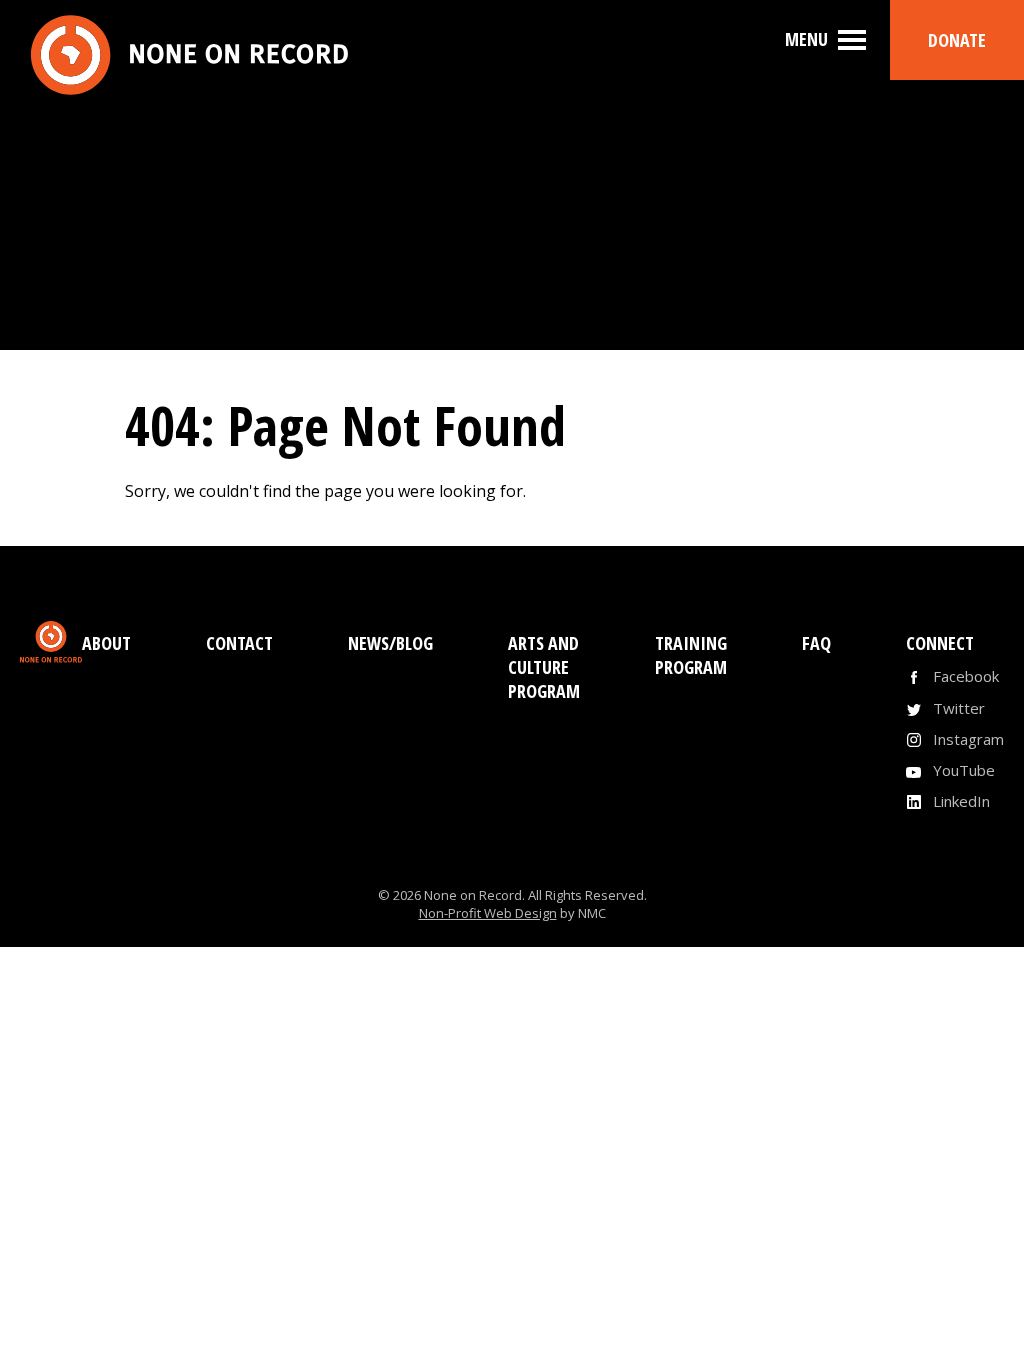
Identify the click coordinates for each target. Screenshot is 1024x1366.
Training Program (691, 655)
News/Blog (390, 643)
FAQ (816, 643)
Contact (239, 643)
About (106, 643)
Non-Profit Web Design (488, 913)
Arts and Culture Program (544, 667)
